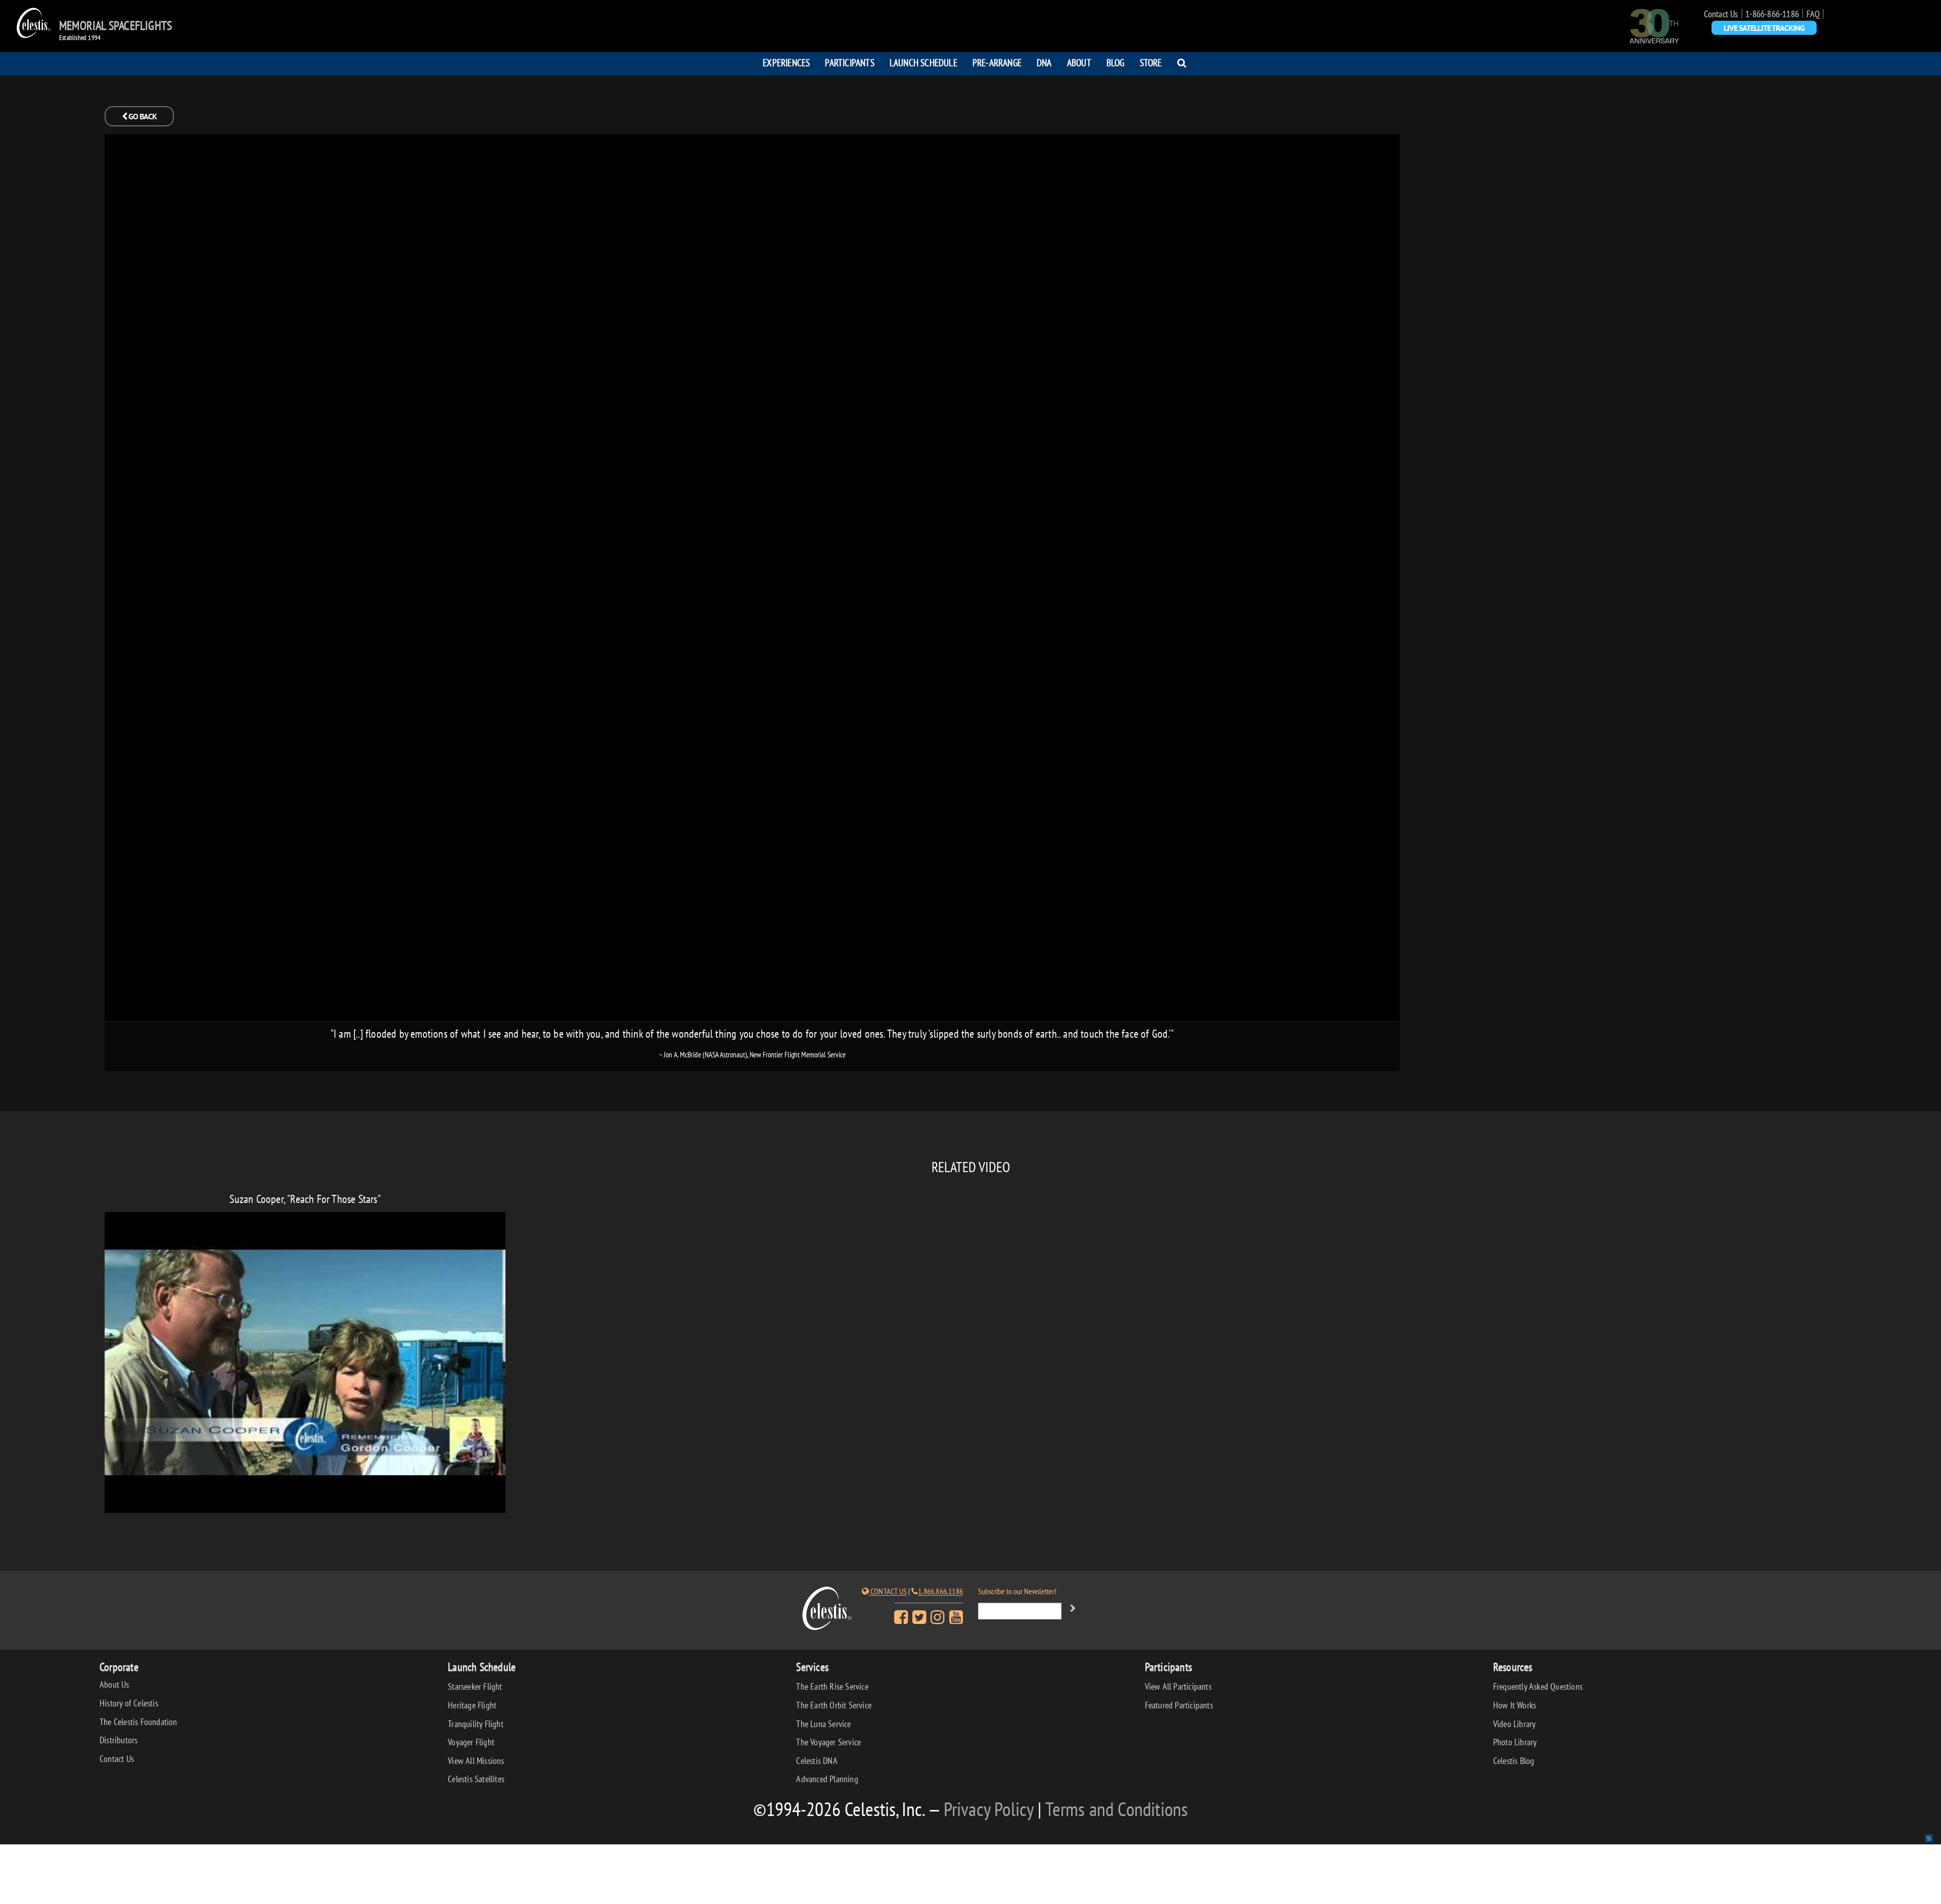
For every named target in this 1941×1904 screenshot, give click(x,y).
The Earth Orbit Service (834, 1705)
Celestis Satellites (476, 1779)
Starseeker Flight (475, 1686)
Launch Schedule (923, 62)
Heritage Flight (472, 1705)
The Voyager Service (828, 1742)
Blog (1116, 62)
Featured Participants (1179, 1705)
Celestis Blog (1514, 1761)
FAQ (1813, 14)
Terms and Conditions (1117, 1809)
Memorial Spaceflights (115, 26)
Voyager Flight (471, 1742)
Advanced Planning (827, 1779)
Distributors (119, 1740)
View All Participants (1178, 1686)
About (1079, 62)
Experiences (786, 62)
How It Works (1515, 1705)
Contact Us (1721, 14)
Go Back (142, 116)
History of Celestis (129, 1703)
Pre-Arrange (997, 62)
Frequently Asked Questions (1538, 1686)
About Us (114, 1684)
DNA (1044, 62)
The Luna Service (823, 1724)
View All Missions (476, 1761)
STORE (1151, 62)
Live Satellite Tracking (1764, 28)
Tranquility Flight (476, 1724)
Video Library (1515, 1724)
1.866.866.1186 (940, 1591)
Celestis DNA (817, 1761)
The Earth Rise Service (832, 1686)
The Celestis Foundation (138, 1722)
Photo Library (1515, 1742)
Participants (849, 62)
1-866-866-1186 (1772, 14)
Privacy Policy (989, 1809)
